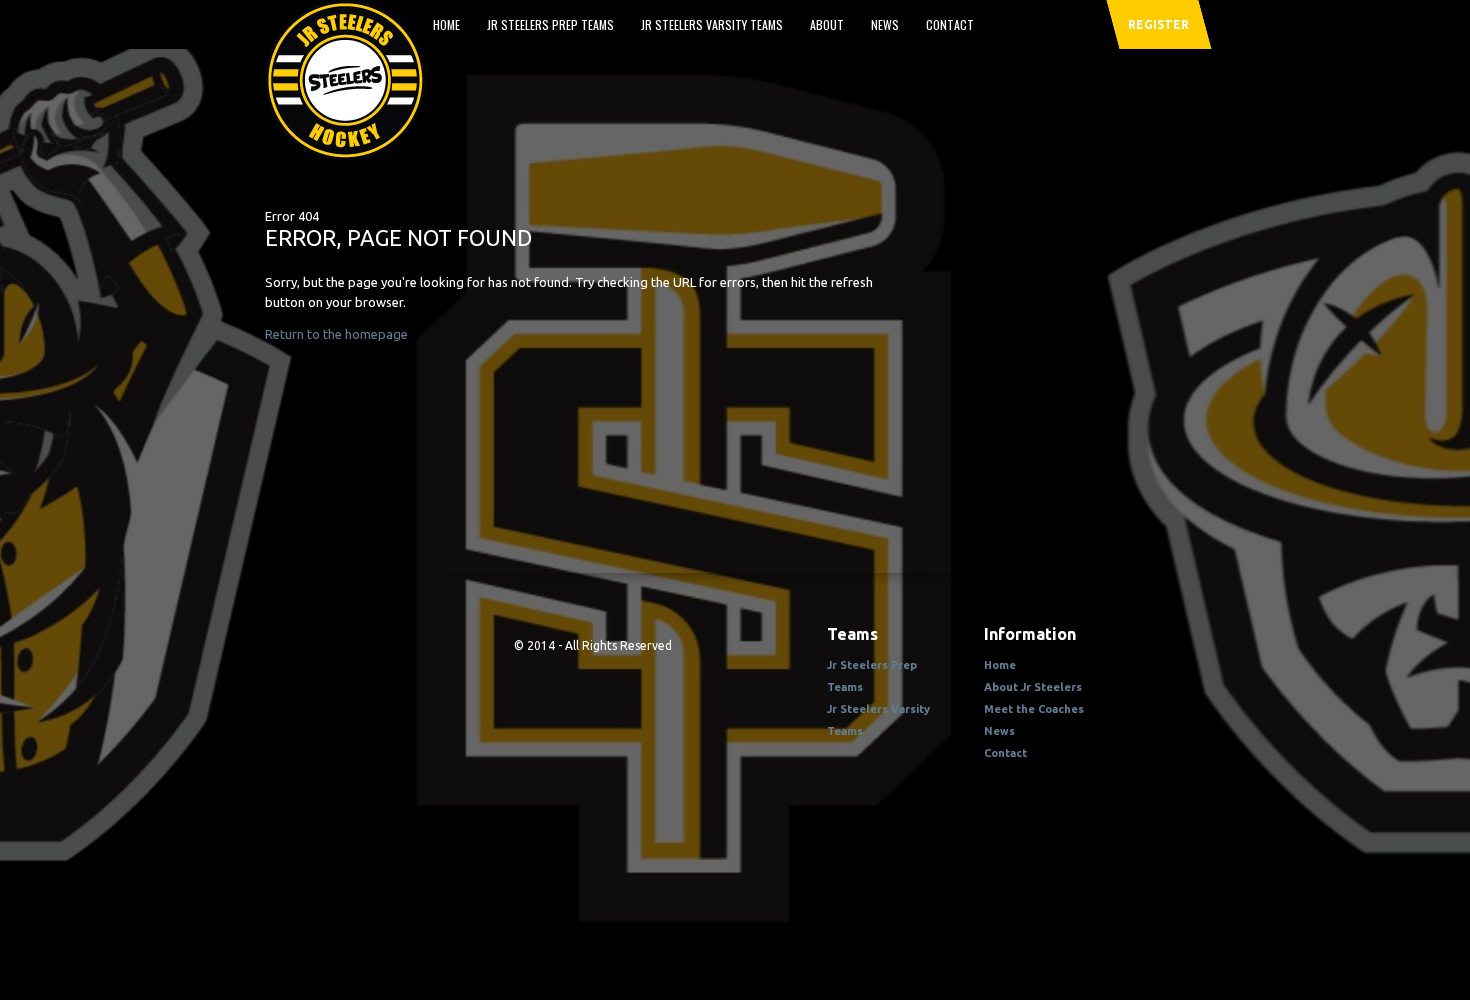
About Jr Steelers (1033, 687)
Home (446, 24)
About (827, 24)
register (1158, 24)
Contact (950, 24)
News (885, 24)
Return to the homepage (336, 334)
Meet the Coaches (1034, 709)
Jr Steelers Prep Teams (550, 24)
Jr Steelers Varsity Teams (712, 24)
